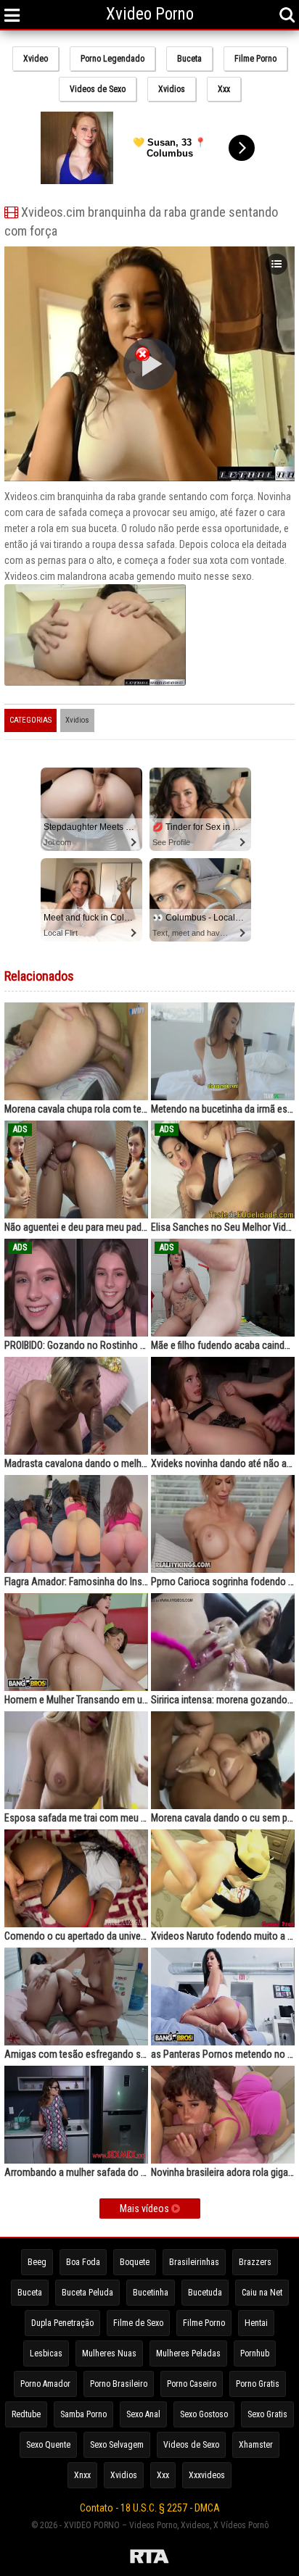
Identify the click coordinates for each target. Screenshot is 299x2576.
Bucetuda (205, 2293)
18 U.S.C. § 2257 (154, 2508)
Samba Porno (83, 2414)
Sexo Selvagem (117, 2445)
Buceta (189, 59)
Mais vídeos (146, 2209)
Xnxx (82, 2475)
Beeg (37, 2262)
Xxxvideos (207, 2475)
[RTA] (149, 2559)
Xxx (224, 89)
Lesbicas (46, 2353)
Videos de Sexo (98, 89)
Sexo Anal (143, 2414)
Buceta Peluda (87, 2293)
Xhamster (256, 2445)
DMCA (207, 2508)
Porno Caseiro (192, 2384)
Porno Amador (45, 2384)
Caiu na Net (262, 2293)
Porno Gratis (258, 2384)
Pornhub (255, 2353)
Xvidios (172, 89)
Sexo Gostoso (204, 2414)
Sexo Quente (48, 2445)
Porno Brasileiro (119, 2384)
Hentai (256, 2323)
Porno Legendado (112, 59)
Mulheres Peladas (188, 2353)
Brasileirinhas (194, 2262)
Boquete (135, 2262)
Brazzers (255, 2262)
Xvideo (36, 59)
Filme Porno (255, 59)
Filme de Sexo (138, 2323)
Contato (97, 2508)
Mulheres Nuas (109, 2353)
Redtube (26, 2414)
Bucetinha (151, 2293)
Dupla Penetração (62, 2323)
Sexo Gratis (267, 2414)
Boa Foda (83, 2262)
